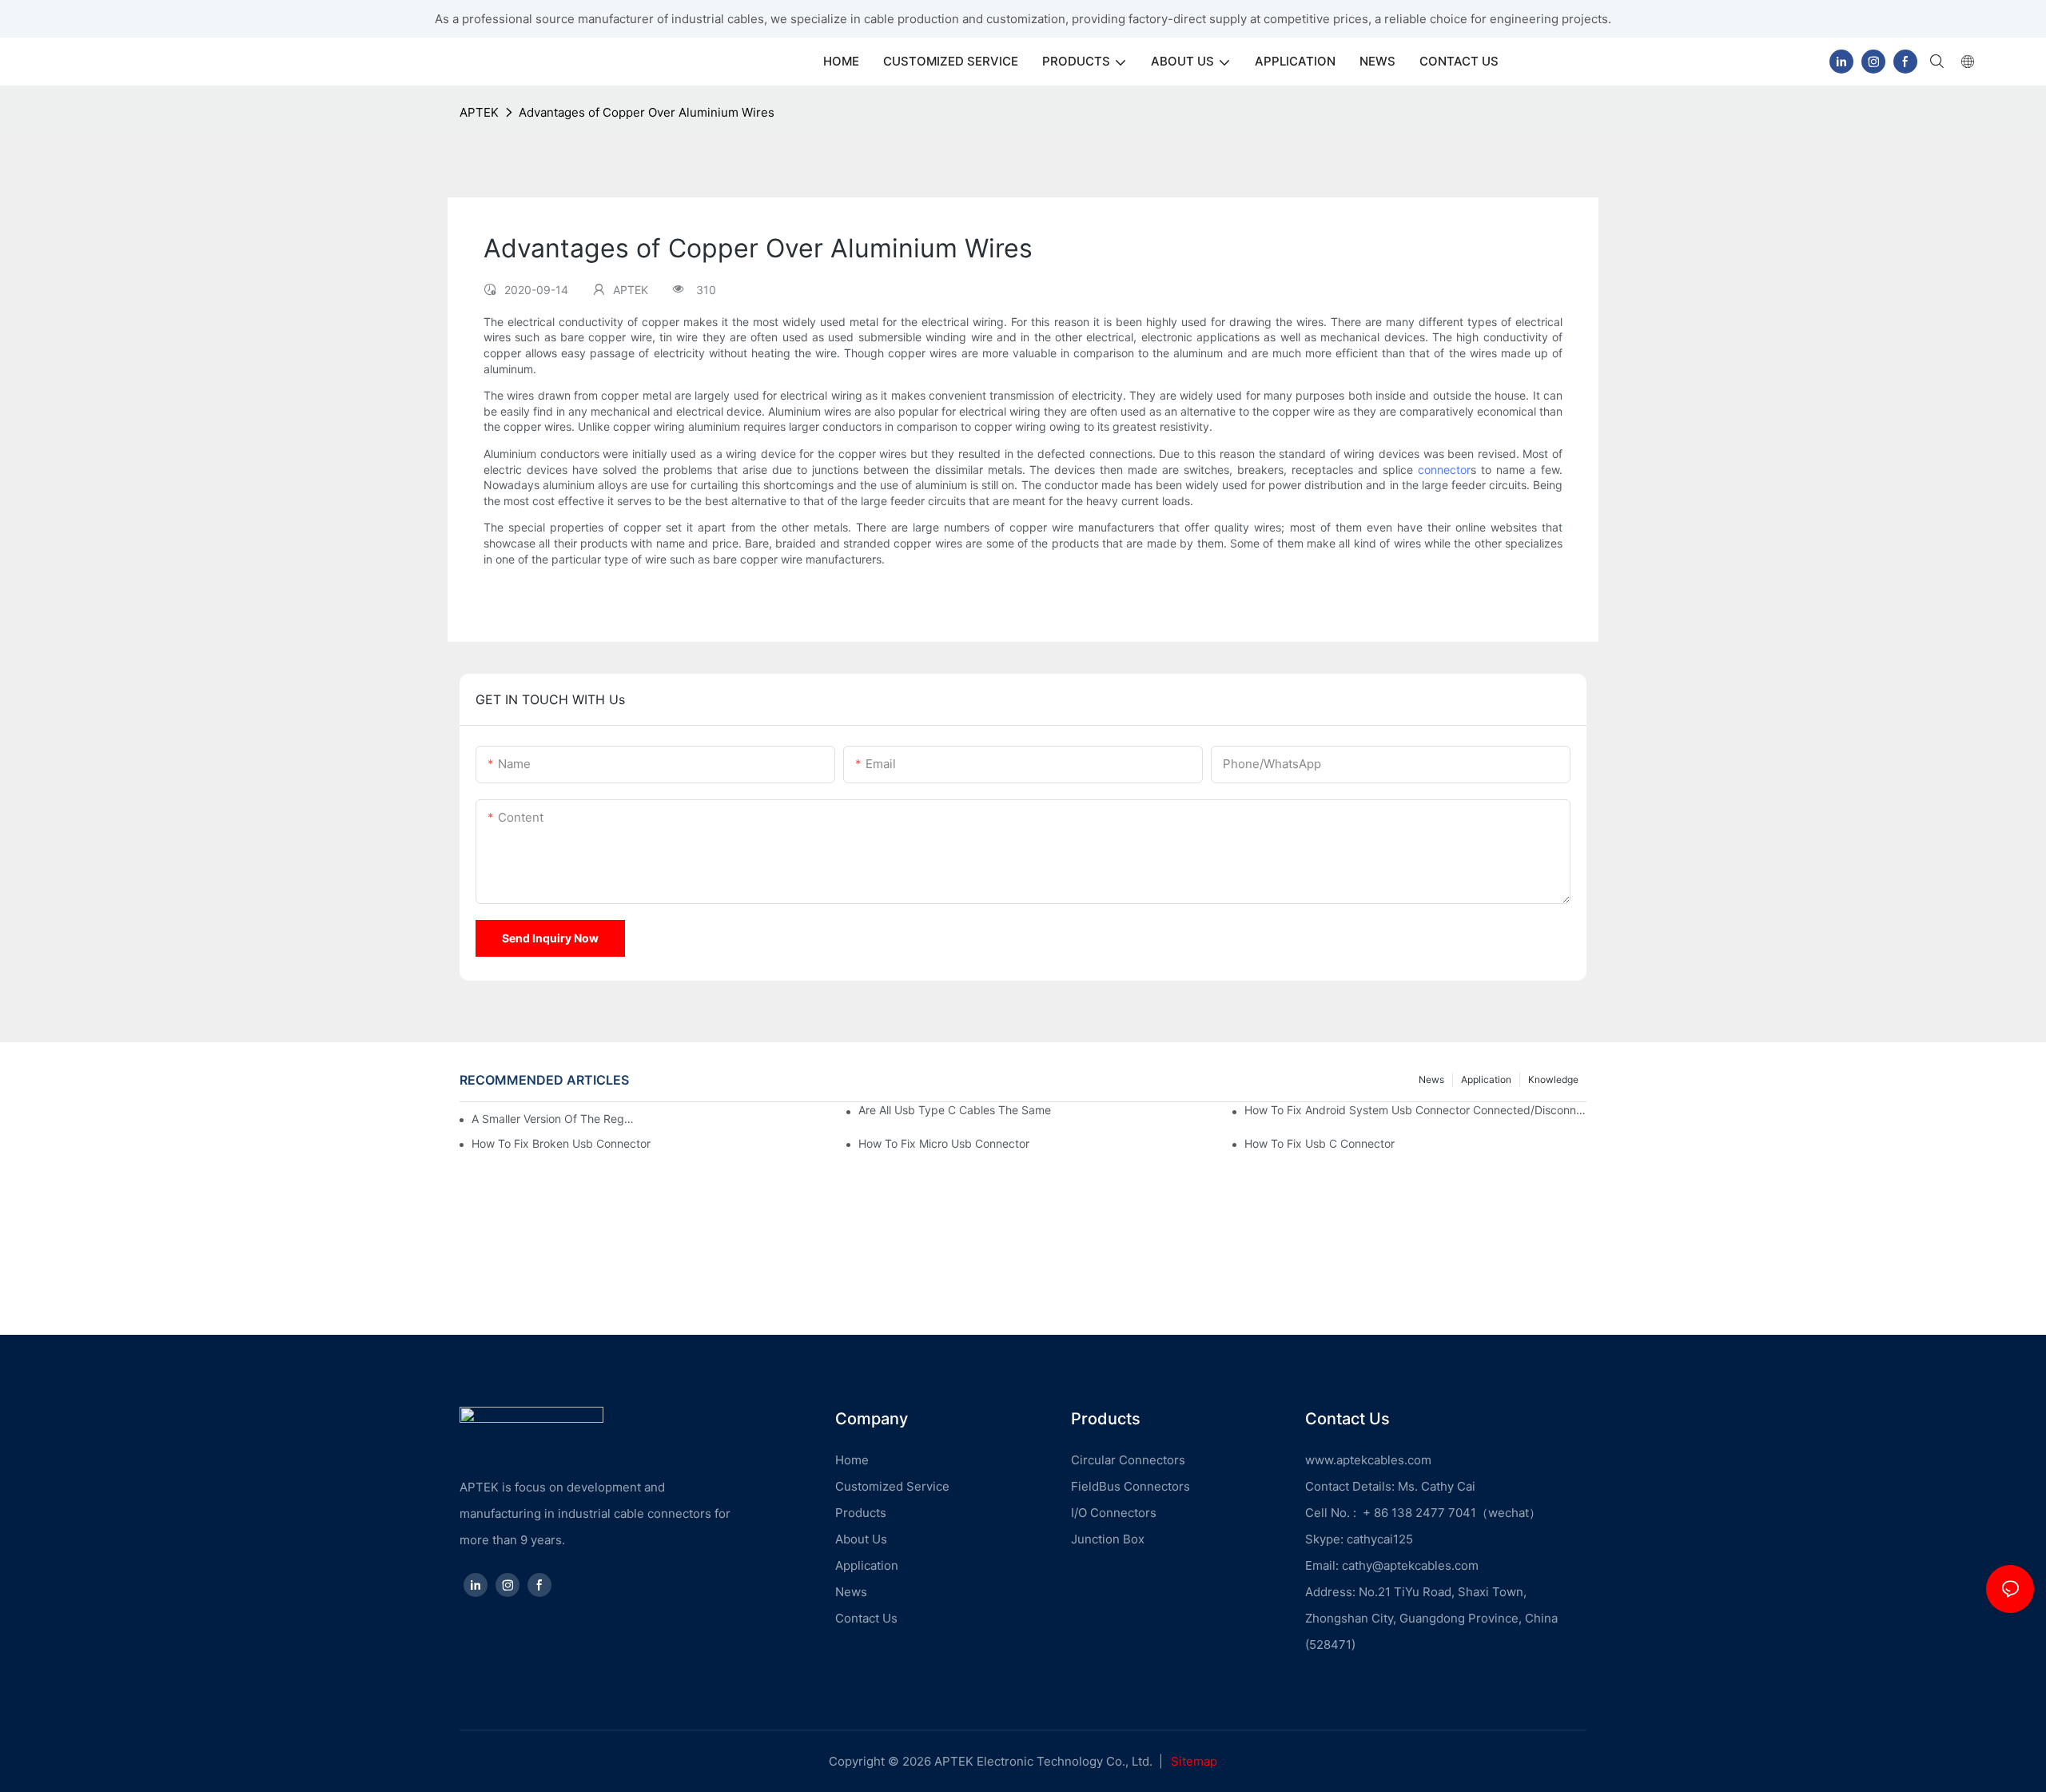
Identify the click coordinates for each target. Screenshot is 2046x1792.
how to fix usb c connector (1320, 1143)
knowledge (1553, 1079)
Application (1486, 1079)
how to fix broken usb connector (561, 1143)
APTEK (479, 112)
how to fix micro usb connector (944, 1143)
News (1431, 1079)
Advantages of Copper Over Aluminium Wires (647, 112)
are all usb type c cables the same (955, 1110)
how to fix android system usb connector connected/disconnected (1415, 1110)
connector (1444, 470)
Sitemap (1194, 1761)
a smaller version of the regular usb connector (554, 1119)
